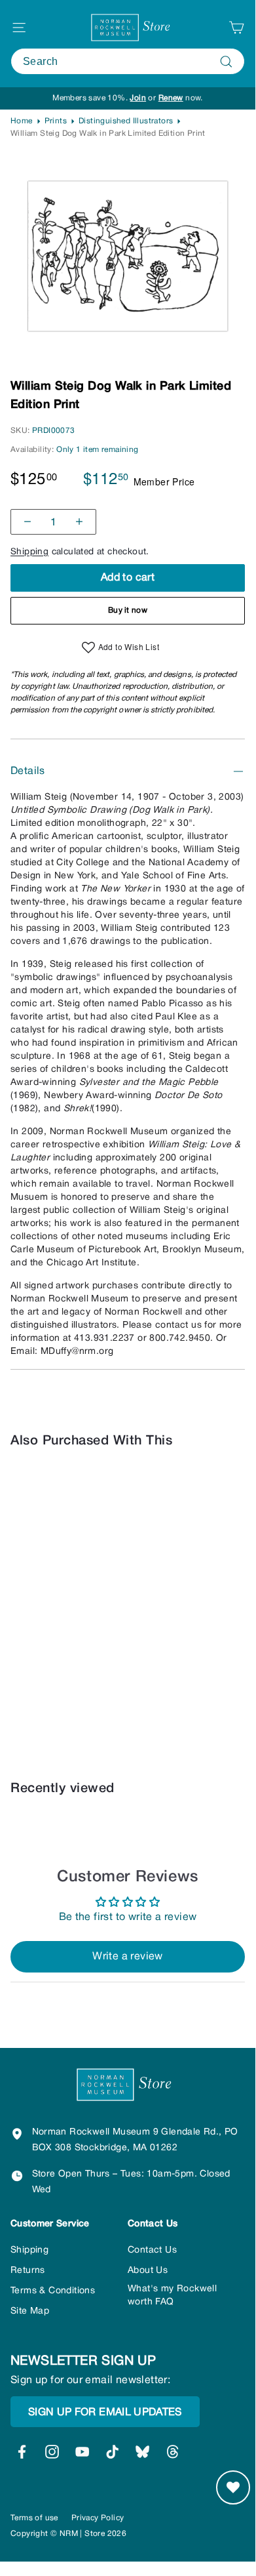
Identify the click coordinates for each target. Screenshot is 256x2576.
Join (138, 98)
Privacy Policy (98, 2518)
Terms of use (34, 2518)
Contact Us (152, 2250)
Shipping (29, 552)
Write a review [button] (128, 1957)
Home (22, 121)
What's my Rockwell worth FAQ (172, 2296)
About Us (148, 2271)
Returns (28, 2271)
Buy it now (128, 610)
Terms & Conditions (53, 2291)
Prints (56, 121)
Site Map (30, 2311)
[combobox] (128, 61)
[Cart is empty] (236, 28)
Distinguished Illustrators (126, 121)
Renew (171, 98)
